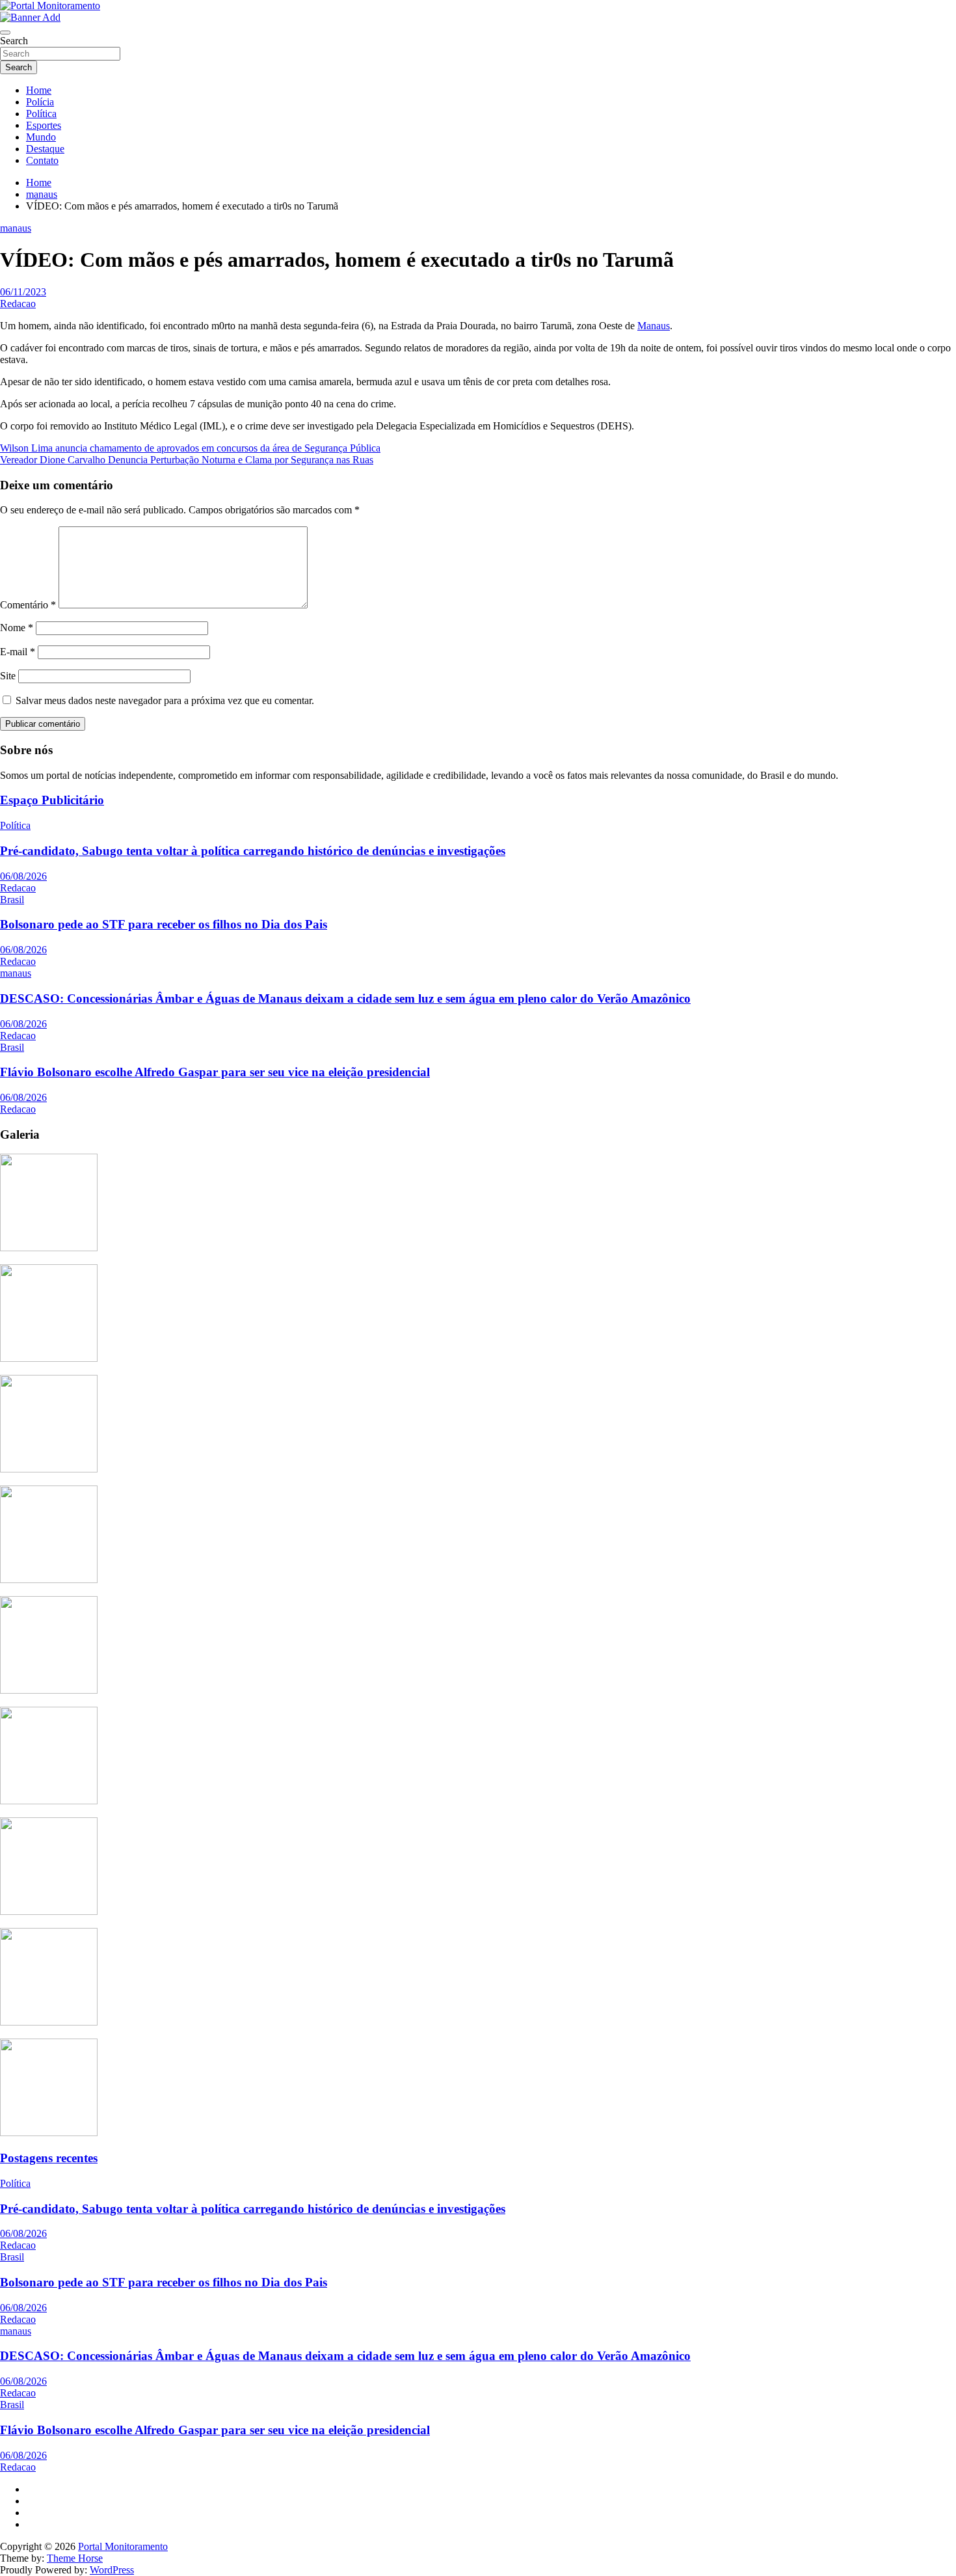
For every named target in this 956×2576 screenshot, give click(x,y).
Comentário (28, 605)
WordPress (112, 2570)
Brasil (12, 900)
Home (39, 90)
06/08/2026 (23, 876)
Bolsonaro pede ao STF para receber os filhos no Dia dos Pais (164, 924)
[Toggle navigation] (5, 33)
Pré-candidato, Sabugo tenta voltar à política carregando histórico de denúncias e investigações (253, 851)
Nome (17, 628)
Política (41, 114)
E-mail (18, 652)
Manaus (654, 326)
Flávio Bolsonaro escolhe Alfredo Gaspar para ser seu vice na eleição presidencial (215, 1072)
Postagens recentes (49, 2158)
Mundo (41, 137)
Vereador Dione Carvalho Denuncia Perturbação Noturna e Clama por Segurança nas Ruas (187, 460)
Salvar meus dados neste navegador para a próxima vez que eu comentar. (165, 700)
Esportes (44, 125)
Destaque (45, 149)
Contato (42, 160)
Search (14, 41)
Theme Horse (75, 2558)
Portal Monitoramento (123, 2546)
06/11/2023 (23, 292)
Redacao (18, 304)
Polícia (40, 102)
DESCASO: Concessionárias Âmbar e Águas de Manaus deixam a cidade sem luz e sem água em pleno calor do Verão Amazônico (345, 998)
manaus (16, 228)
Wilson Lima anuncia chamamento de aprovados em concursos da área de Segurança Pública (190, 448)
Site (8, 676)
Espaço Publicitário (52, 800)
